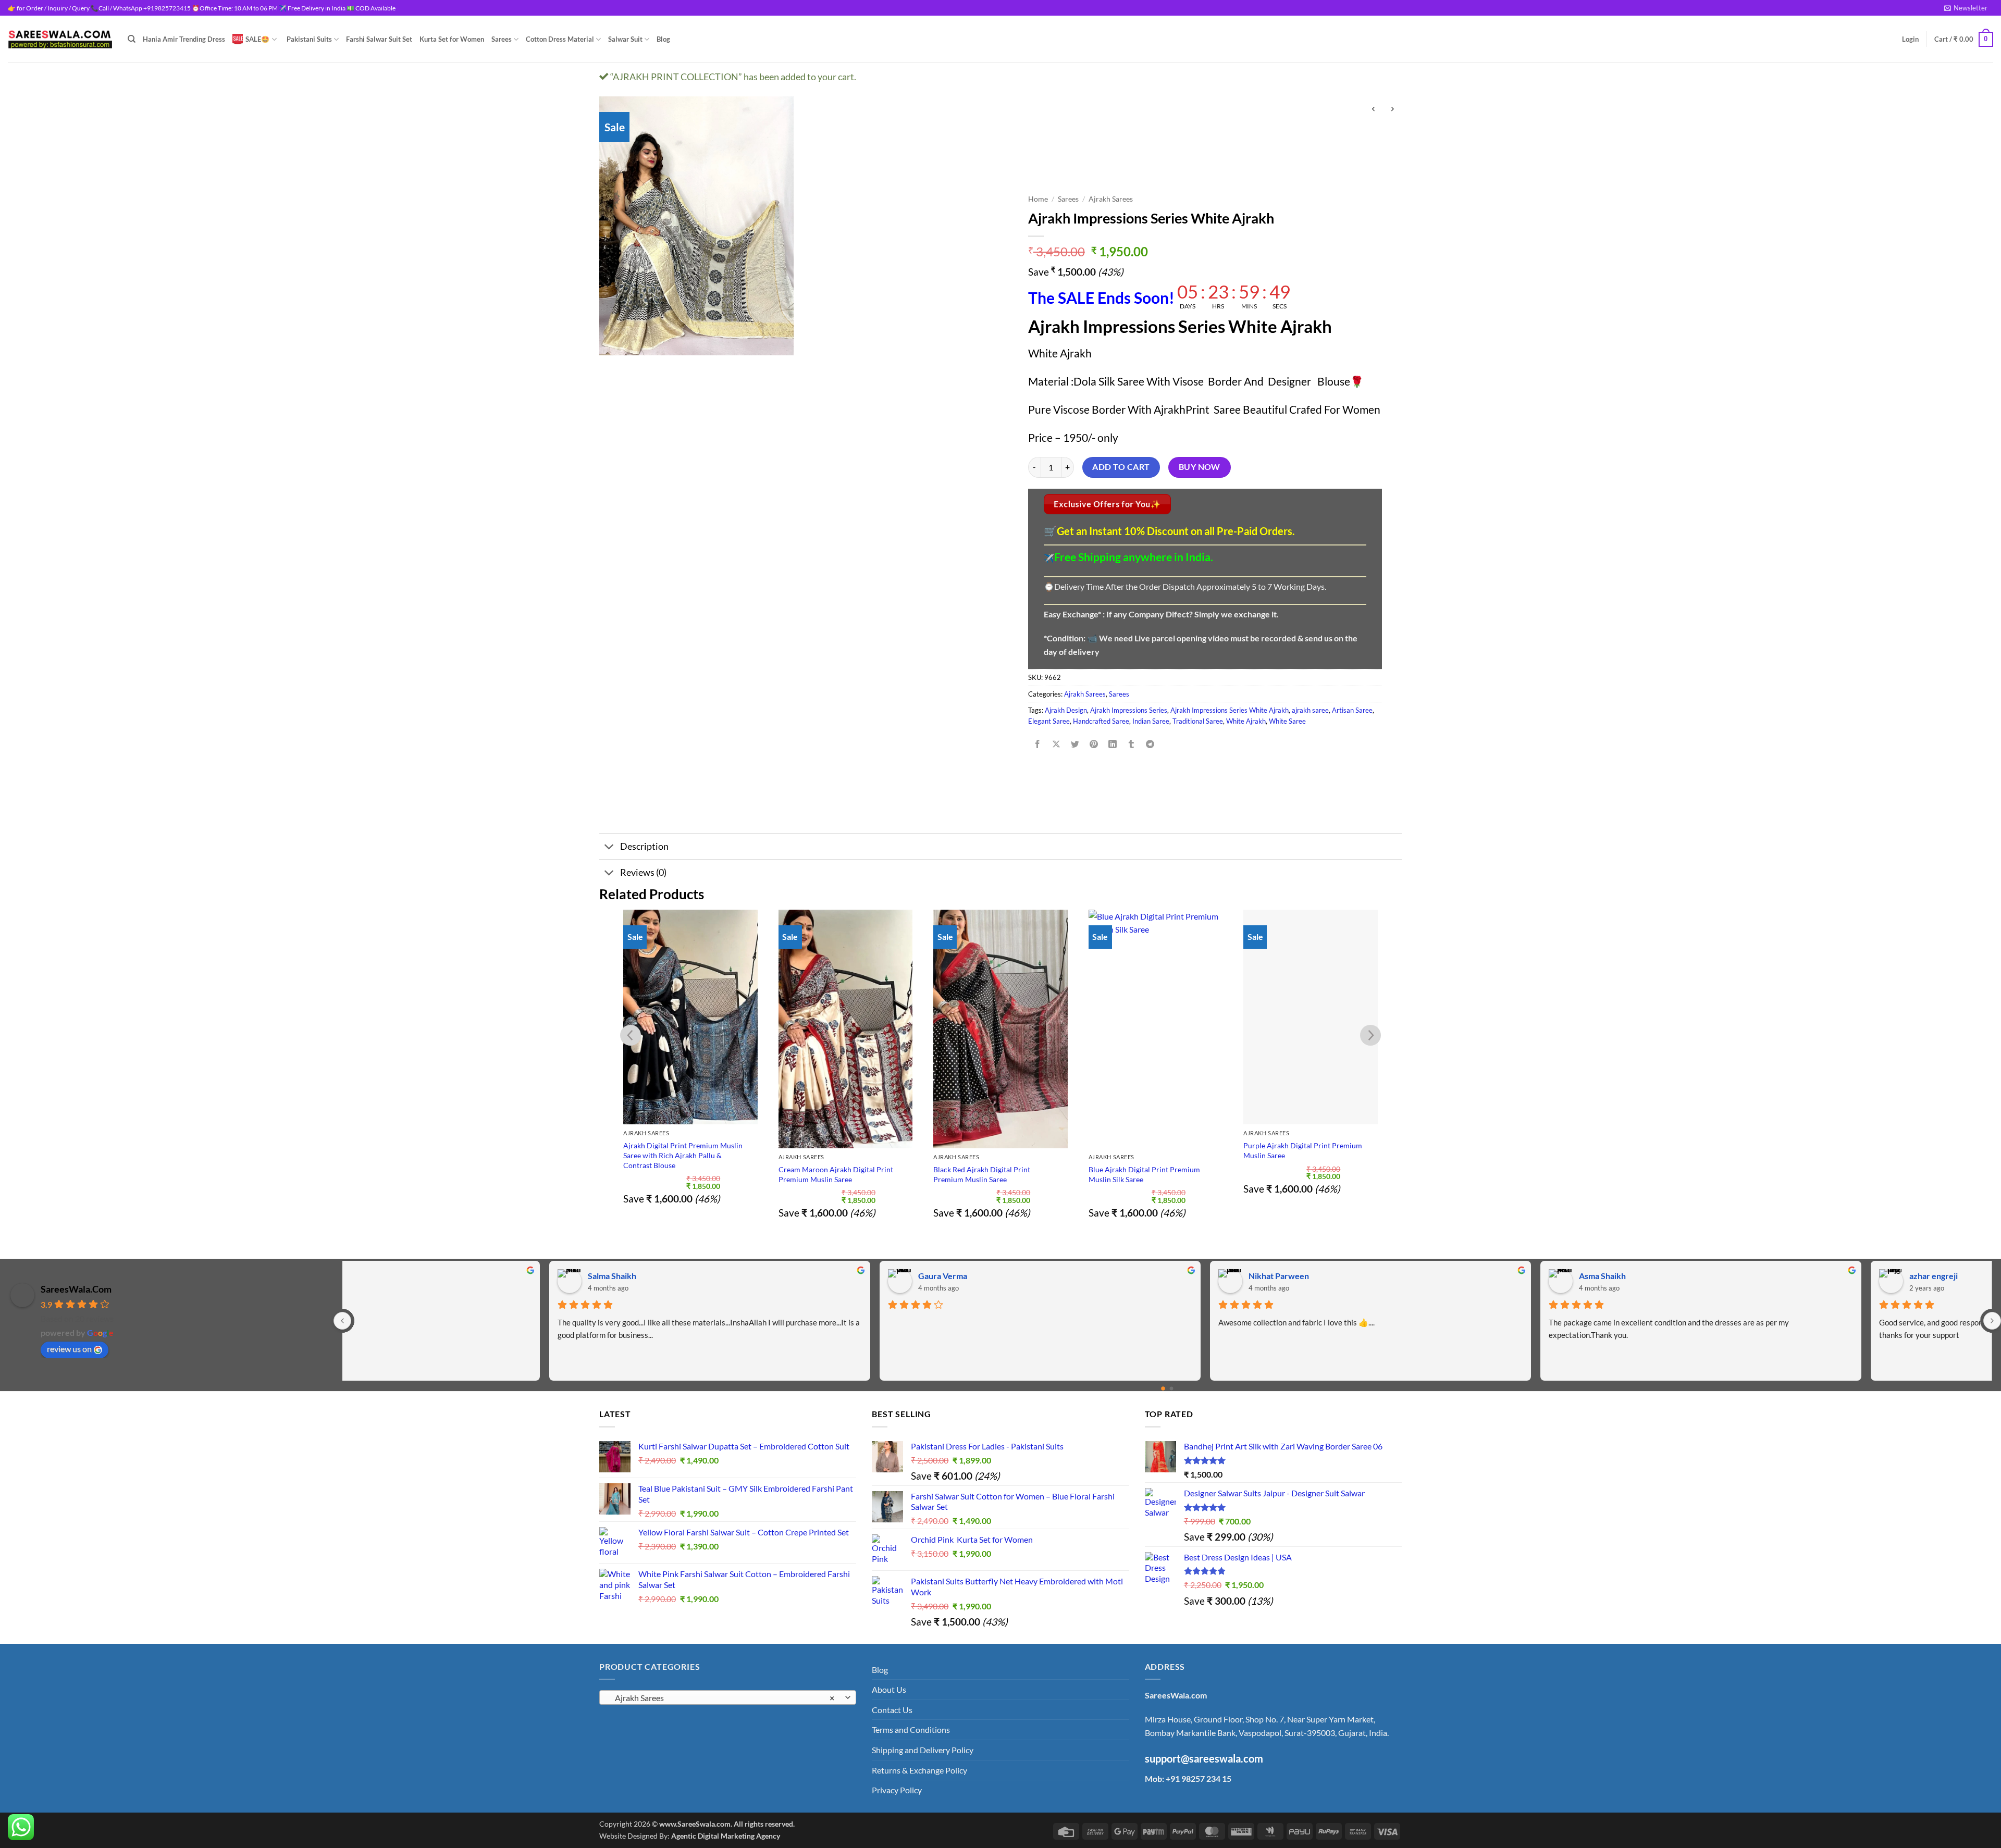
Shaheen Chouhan (1740, 1276)
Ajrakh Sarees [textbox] (722, 1698)
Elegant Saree (1049, 721)
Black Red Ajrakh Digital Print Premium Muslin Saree (982, 1174)
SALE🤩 (257, 39)
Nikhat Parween (745, 1276)
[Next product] (1373, 110)
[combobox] (728, 1697)
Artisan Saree (1352, 710)
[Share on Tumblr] (1132, 744)
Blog (663, 39)
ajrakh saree (1310, 710)
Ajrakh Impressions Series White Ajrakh (1230, 710)
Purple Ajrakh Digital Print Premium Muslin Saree (1303, 1150)
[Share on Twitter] (1075, 744)
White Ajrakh (1246, 721)
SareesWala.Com (76, 1289)
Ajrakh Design (1066, 710)
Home (1038, 199)
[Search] (132, 39)
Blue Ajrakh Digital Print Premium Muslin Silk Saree (1144, 1174)
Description (644, 846)
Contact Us (892, 1710)
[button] (1966, 8)
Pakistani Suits (309, 39)
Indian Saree (1151, 721)
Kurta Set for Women (452, 39)
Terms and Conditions (911, 1729)
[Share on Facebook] (1037, 744)
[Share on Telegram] (1150, 744)
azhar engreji (1400, 1276)
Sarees (502, 39)
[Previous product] (1392, 110)
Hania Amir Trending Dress (184, 39)
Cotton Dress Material (560, 39)
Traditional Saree (1198, 721)
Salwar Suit (625, 39)
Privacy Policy (897, 1790)
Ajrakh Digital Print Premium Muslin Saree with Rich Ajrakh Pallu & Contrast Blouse (683, 1155)
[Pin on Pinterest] (1094, 744)
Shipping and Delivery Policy (923, 1750)
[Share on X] (1056, 744)
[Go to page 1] (1172, 1389)
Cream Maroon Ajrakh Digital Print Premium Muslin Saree (836, 1174)
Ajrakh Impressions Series (1129, 710)
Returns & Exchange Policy (919, 1770)
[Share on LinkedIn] (1113, 744)
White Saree (1287, 721)
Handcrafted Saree (1101, 721)
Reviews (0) (643, 872)
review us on (69, 1349)
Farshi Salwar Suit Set (379, 39)
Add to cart (1121, 467)
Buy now (1200, 467)
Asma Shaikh (1069, 1276)
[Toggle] (609, 847)
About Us (889, 1689)
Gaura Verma (409, 1276)
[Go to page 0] (1163, 1388)
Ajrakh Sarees (1111, 199)
